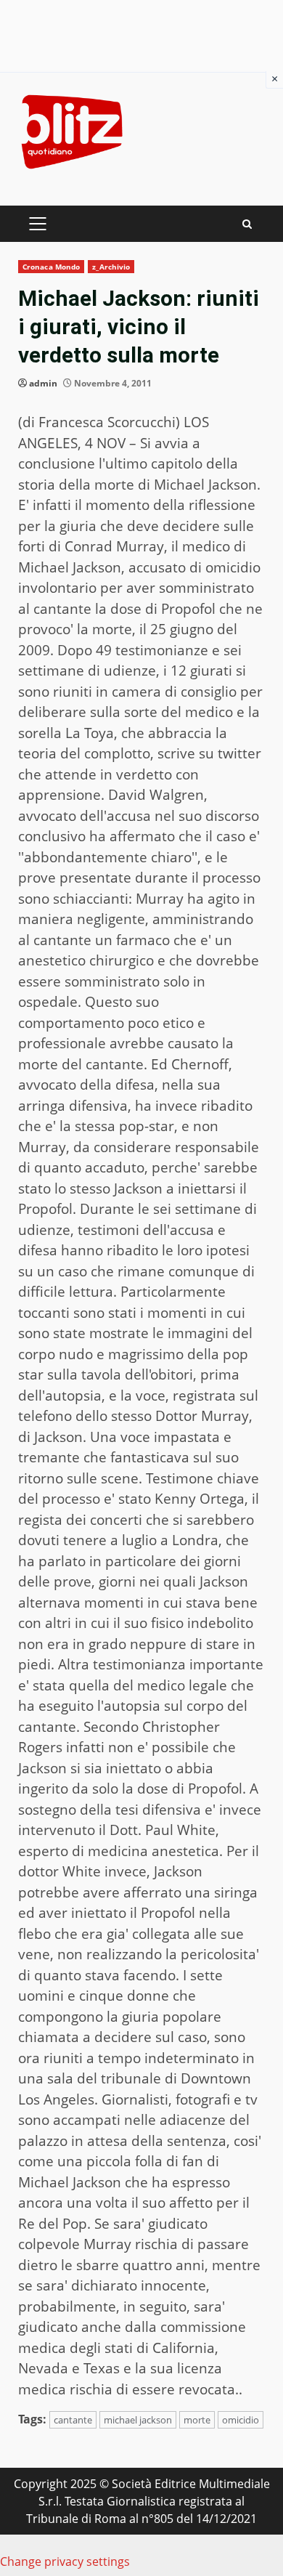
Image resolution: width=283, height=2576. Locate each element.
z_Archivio (111, 267)
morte (197, 2420)
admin (43, 383)
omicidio (241, 2420)
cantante (73, 2420)
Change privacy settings (65, 2561)
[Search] (247, 224)
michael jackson (138, 2420)
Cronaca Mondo (51, 267)
